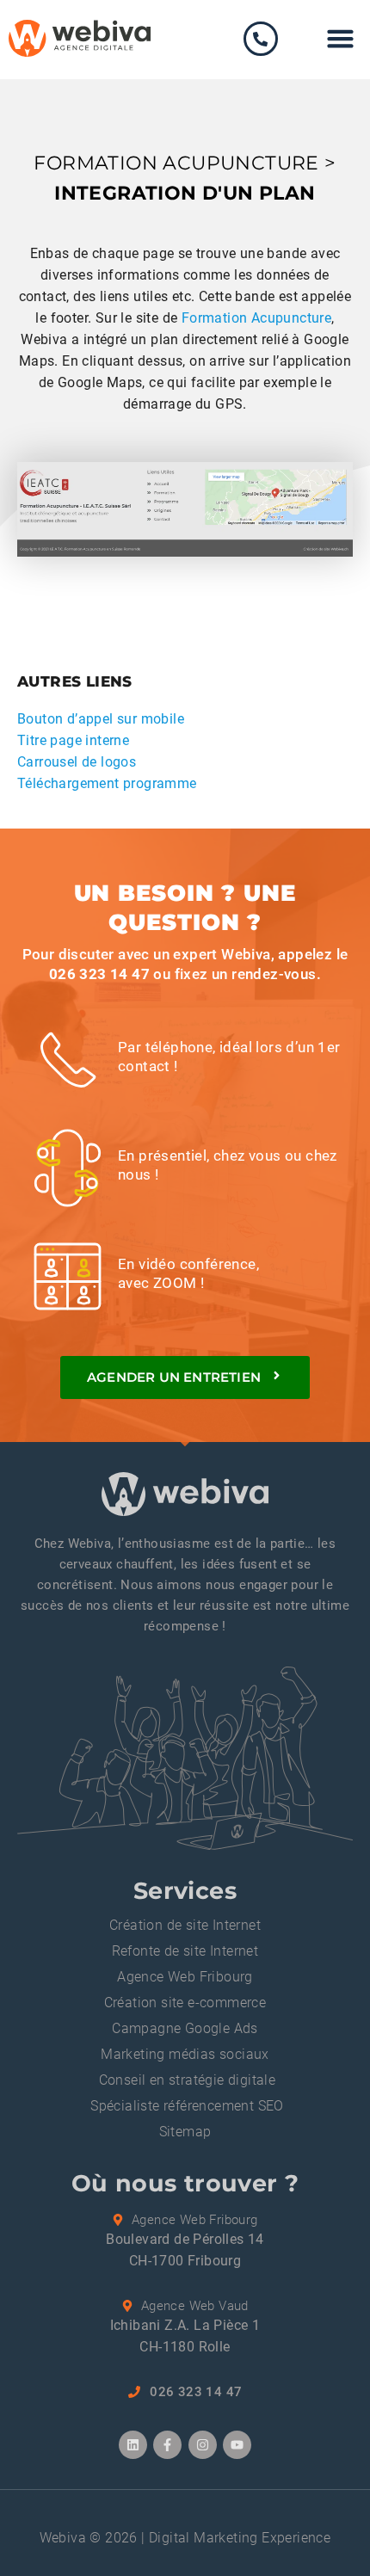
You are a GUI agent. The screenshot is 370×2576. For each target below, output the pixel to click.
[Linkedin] (133, 2445)
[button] (341, 39)
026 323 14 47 (99, 974)
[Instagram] (203, 2445)
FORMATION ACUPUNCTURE (176, 163)
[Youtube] (237, 2445)
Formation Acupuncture (256, 318)
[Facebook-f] (167, 2445)
